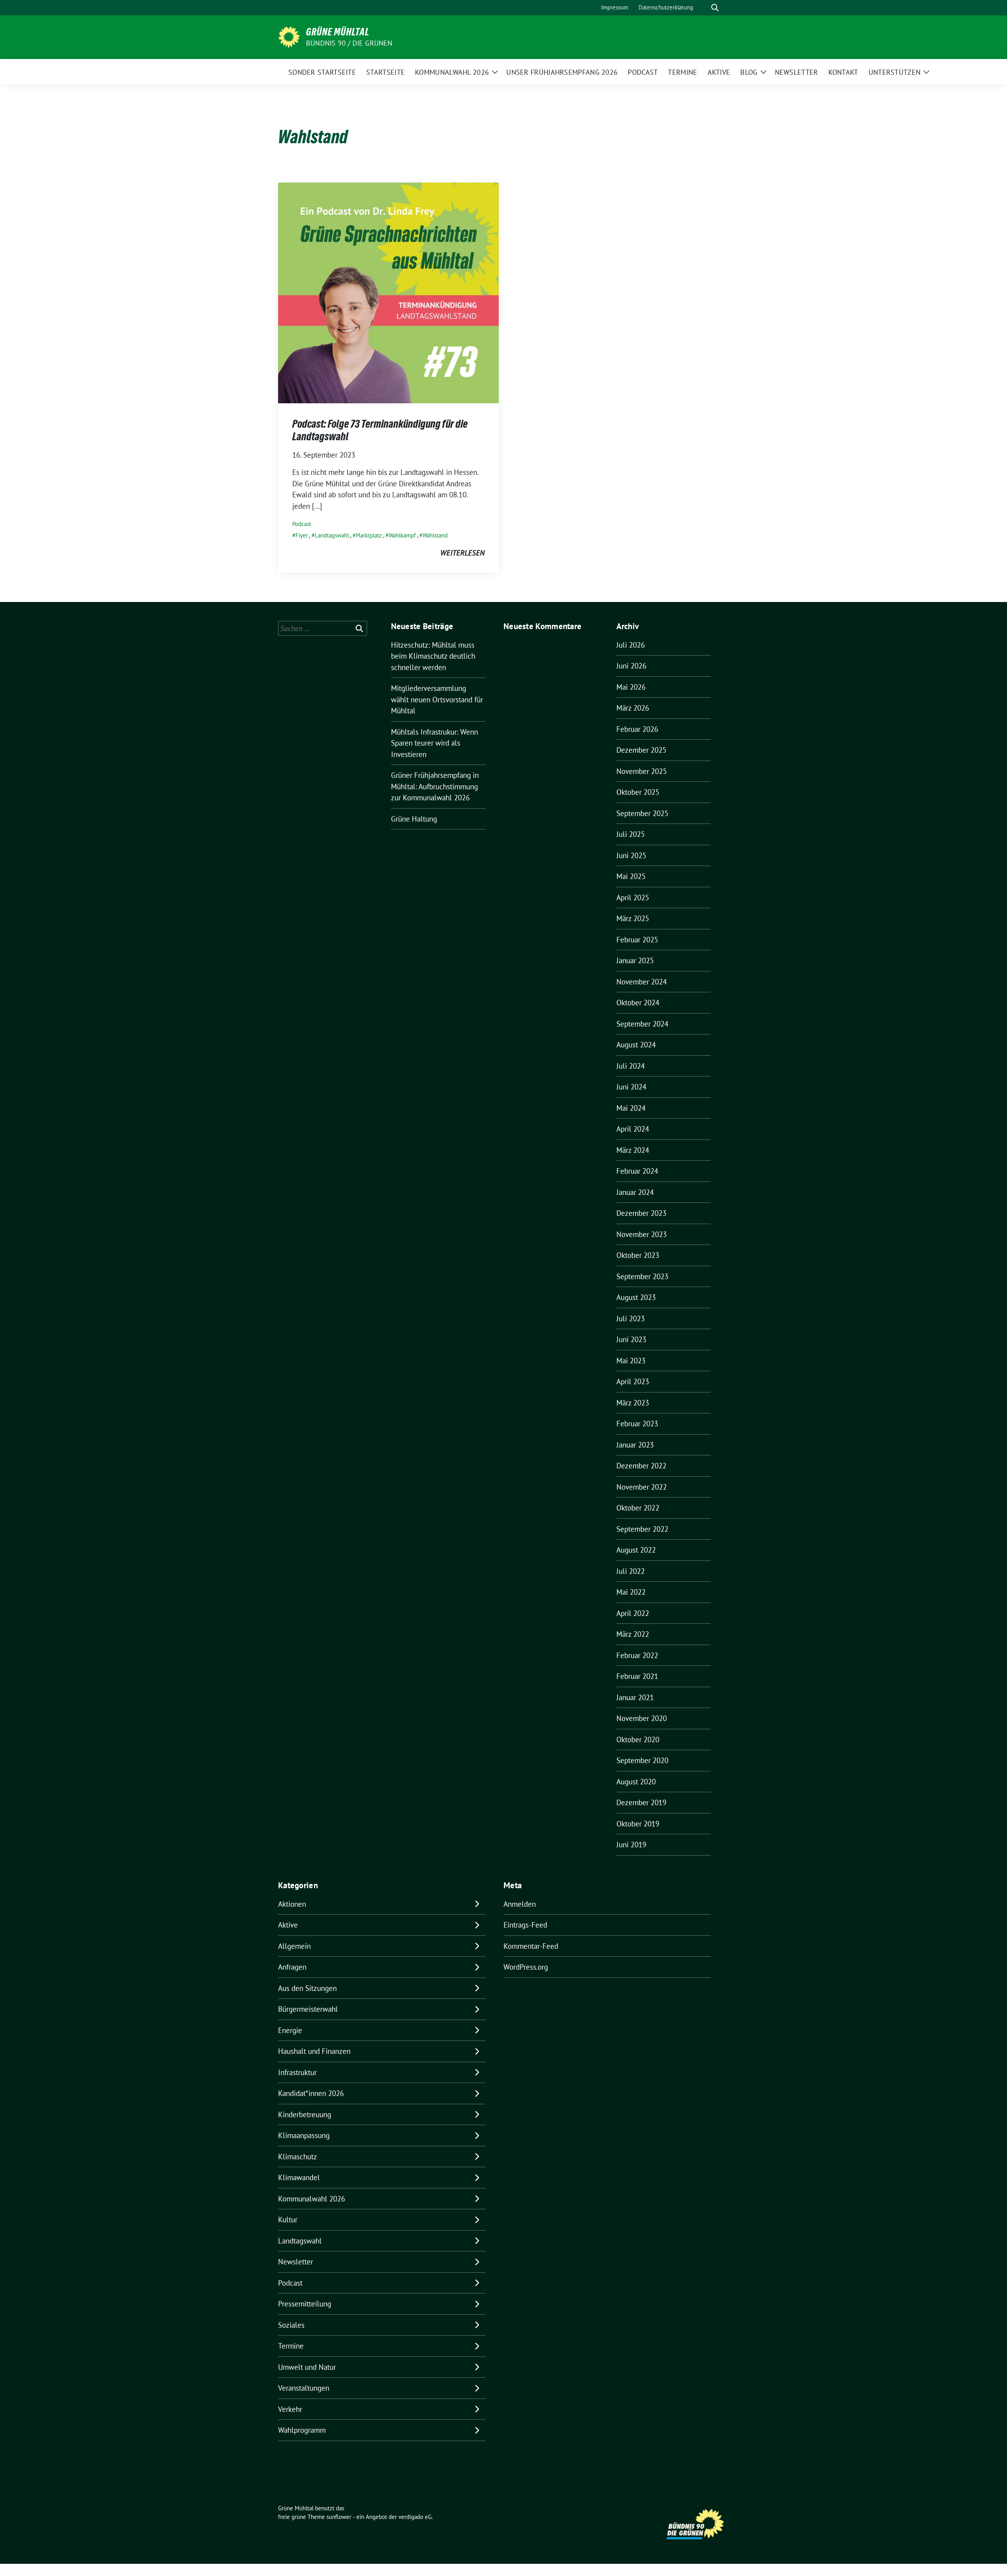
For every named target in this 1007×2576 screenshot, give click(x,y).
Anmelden (520, 1904)
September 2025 (642, 813)
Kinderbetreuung (305, 2114)
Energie (290, 2030)
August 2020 (636, 1782)
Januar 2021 (635, 1697)
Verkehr (290, 2409)
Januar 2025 (635, 960)
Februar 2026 (637, 729)
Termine (291, 2346)
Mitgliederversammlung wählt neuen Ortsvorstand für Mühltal (437, 699)
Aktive (288, 1925)
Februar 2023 (637, 1424)
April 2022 (633, 1613)
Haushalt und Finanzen (314, 2051)
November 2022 (642, 1487)
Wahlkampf (402, 535)
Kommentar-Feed (531, 1946)
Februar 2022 (637, 1655)
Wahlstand (435, 535)
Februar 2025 (637, 940)
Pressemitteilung (305, 2304)
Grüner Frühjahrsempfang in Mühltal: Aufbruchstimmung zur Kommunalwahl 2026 (435, 786)
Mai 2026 (631, 687)
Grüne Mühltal (338, 32)
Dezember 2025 (641, 750)
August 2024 (636, 1045)
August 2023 (636, 1297)
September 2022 (642, 1529)
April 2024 (633, 1129)
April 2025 (633, 897)
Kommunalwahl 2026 (312, 2199)
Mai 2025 (631, 876)
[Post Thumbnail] (388, 292)
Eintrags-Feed (525, 1925)
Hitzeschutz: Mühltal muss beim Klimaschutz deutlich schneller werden (433, 656)
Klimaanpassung (304, 2135)
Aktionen (292, 1904)
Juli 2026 (631, 645)
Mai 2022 (631, 1592)
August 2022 (636, 1550)
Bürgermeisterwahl (308, 2009)
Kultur (288, 2220)
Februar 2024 (637, 1171)
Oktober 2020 (638, 1739)
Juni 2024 (631, 1087)
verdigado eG (415, 2517)
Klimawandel (299, 2177)
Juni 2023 (631, 1339)
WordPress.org (526, 1967)
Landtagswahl (332, 535)
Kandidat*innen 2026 (311, 2093)
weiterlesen (462, 553)
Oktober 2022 (638, 1508)
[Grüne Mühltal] (289, 36)
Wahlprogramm (302, 2430)
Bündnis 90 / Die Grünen (349, 43)
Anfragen (292, 1967)
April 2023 (633, 1381)
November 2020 (642, 1718)
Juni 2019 (631, 1845)
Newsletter (296, 2262)
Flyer (302, 535)
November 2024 (642, 982)
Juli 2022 (631, 1571)
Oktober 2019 (638, 1824)
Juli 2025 (631, 834)
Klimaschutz (298, 2157)
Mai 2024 (631, 1108)
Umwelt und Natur (307, 2367)
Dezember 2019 (641, 1802)
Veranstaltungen (304, 2388)
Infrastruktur (297, 2072)
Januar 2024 (635, 1192)
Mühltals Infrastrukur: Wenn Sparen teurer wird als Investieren (434, 743)
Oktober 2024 (638, 1003)
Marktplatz (369, 535)
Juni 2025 (631, 855)
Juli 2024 (631, 1066)
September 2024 (642, 1024)
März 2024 (633, 1150)
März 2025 (633, 918)
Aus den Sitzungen (307, 1988)
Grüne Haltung (414, 819)
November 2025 (642, 771)
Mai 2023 (631, 1361)
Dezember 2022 (641, 1466)
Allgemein (294, 1946)
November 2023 (642, 1234)
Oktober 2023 (638, 1255)
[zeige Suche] (715, 8)
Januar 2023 (635, 1445)
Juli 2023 (631, 1318)
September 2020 (642, 1760)
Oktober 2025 (638, 792)
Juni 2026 (631, 666)
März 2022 (633, 1634)
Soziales (291, 2325)
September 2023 (642, 1276)
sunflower (339, 2517)
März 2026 (633, 708)
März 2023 (633, 1403)
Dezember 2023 (641, 1213)
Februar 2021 (637, 1676)
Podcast (302, 524)
